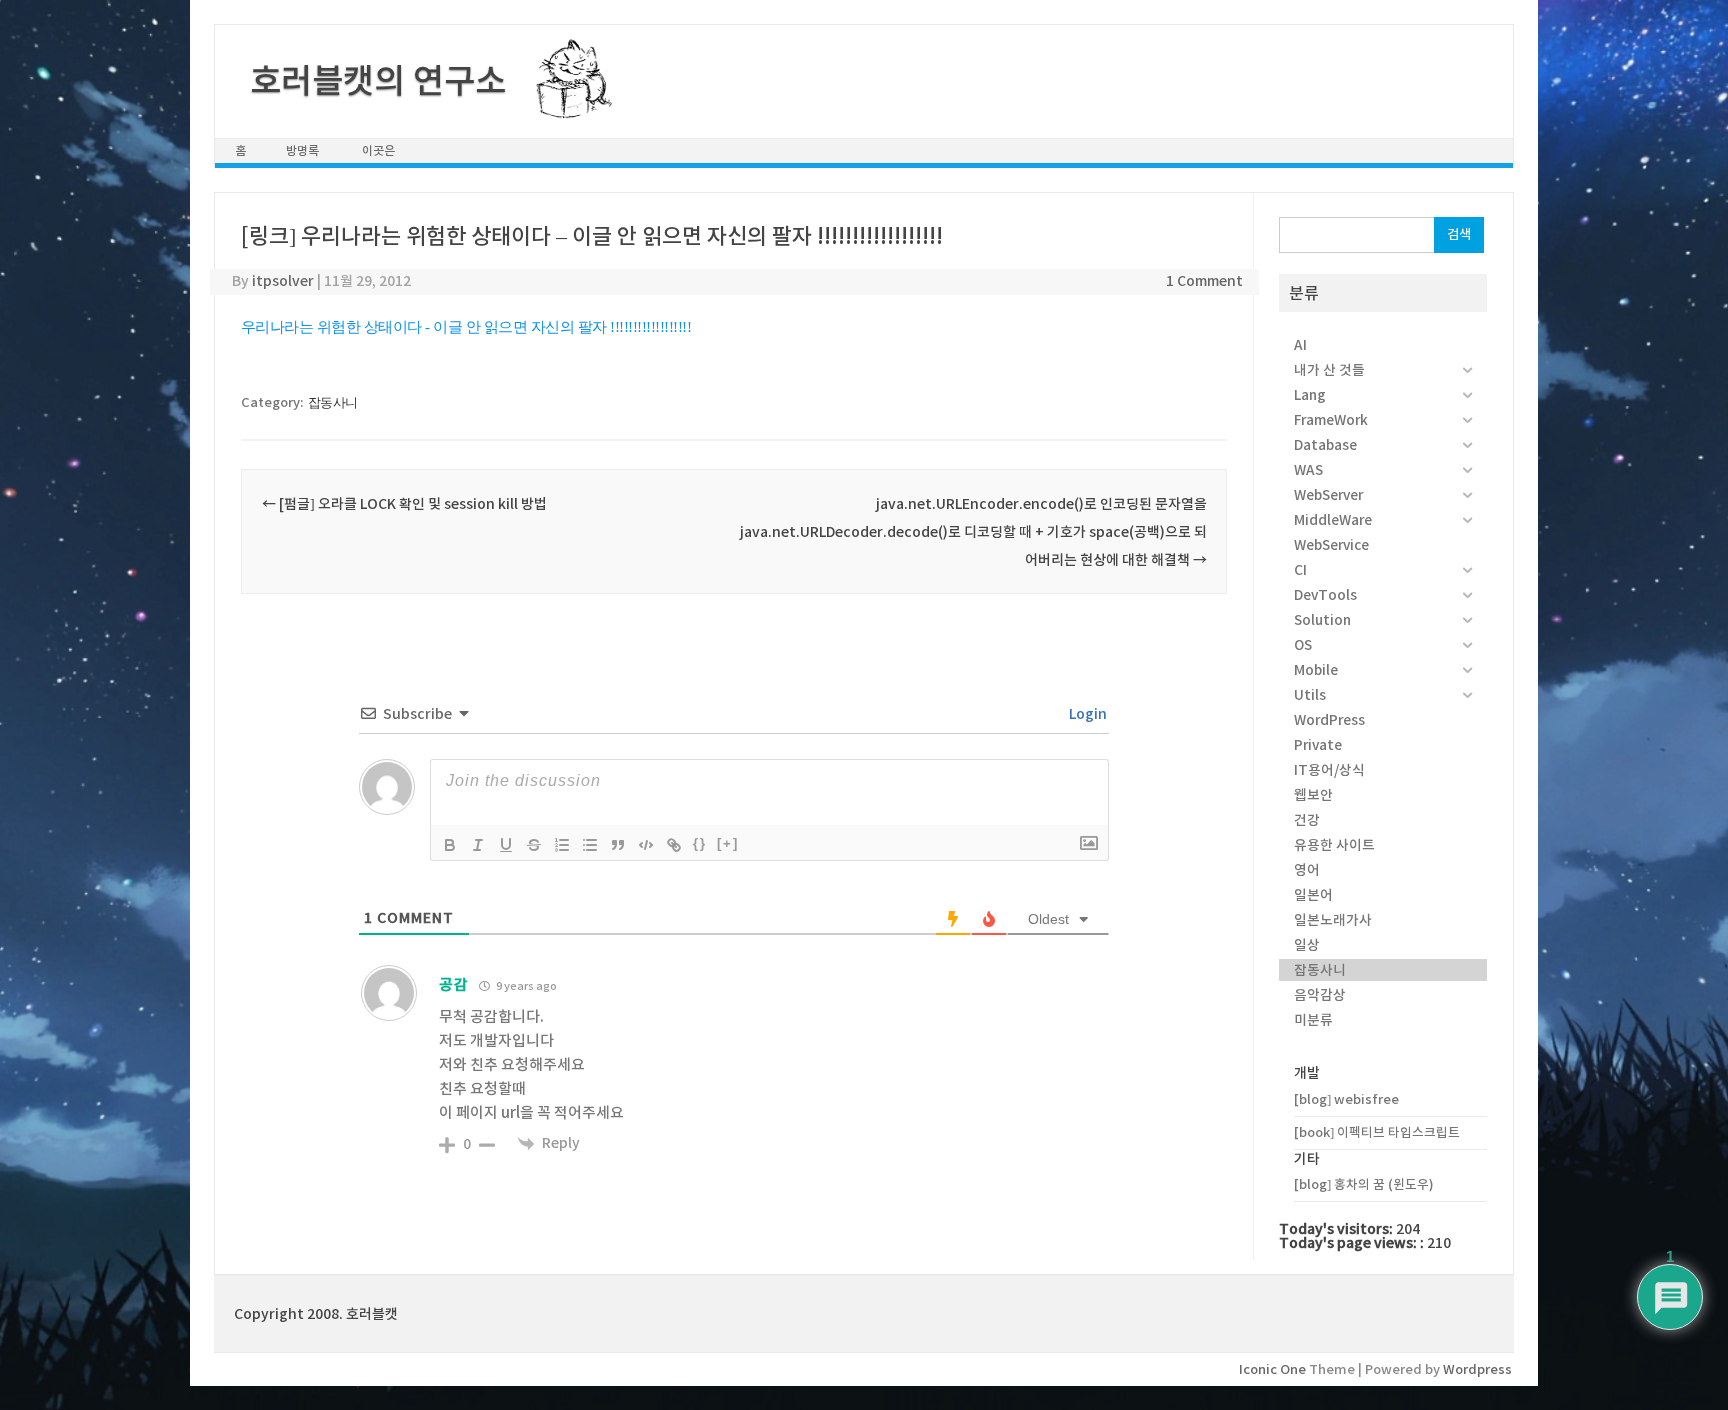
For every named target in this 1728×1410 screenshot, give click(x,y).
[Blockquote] (618, 845)
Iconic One (1272, 1369)
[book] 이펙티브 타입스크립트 (1377, 1132)
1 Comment (1204, 281)
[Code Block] (646, 845)
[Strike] (534, 845)
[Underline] (506, 845)
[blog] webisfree (1346, 1099)
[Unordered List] (590, 845)
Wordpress (1477, 1369)
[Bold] (450, 845)
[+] (728, 843)
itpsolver (283, 281)
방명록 (302, 150)
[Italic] (478, 845)
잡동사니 (333, 402)
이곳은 (378, 150)
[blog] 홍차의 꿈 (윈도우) (1364, 1184)
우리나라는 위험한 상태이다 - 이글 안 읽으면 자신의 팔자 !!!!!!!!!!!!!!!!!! (466, 327)
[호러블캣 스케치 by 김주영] (566, 107)
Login (1086, 714)
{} (700, 843)
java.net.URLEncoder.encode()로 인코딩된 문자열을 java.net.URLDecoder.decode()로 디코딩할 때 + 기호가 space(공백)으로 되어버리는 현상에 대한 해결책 (973, 532)
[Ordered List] (562, 845)
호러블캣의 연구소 (378, 81)
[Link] (674, 845)
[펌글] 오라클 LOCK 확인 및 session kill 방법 (404, 504)
